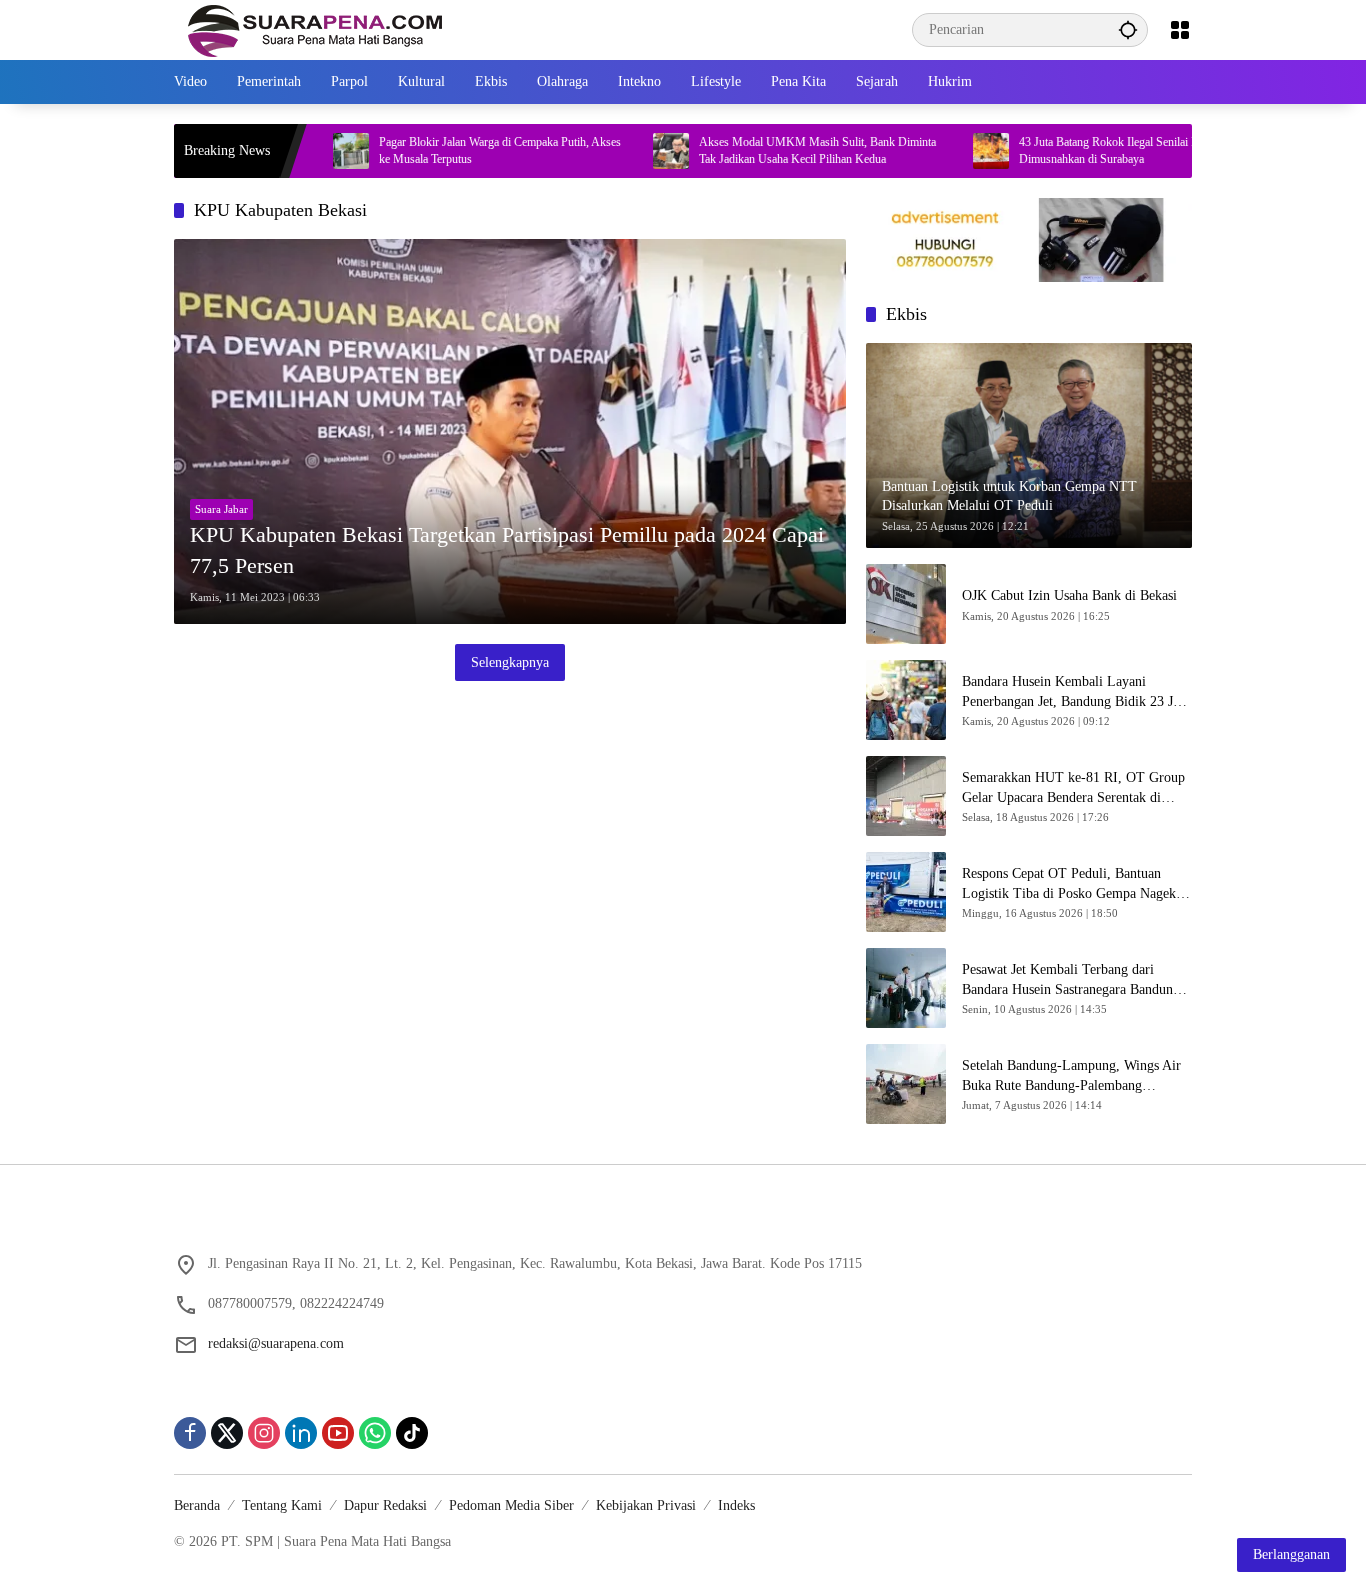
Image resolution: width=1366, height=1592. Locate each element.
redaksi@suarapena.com (276, 1343)
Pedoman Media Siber (511, 1505)
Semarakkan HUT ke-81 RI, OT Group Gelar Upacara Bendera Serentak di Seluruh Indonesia (1073, 788)
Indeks (736, 1505)
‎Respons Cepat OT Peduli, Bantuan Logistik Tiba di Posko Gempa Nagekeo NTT (1075, 884)
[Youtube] (338, 1433)
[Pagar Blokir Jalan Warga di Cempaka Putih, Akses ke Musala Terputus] (300, 151)
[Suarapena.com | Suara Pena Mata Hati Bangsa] (315, 28)
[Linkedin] (301, 1433)
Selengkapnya (510, 662)
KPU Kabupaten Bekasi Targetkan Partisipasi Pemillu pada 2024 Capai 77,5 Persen (507, 550)
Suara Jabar (221, 509)
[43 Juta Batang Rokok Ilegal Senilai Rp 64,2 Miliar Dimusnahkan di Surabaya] (940, 151)
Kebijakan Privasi (646, 1505)
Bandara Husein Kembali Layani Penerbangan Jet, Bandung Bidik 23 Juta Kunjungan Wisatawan (1076, 692)
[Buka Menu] (1180, 30)
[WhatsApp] (375, 1433)
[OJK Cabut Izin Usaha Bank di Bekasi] (906, 604)
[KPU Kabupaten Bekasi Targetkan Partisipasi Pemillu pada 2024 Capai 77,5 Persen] (510, 431)
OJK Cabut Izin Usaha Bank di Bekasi (1069, 595)
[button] (1128, 29)
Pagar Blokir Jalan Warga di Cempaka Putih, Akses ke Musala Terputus (449, 150)
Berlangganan (1291, 1554)
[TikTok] (412, 1433)
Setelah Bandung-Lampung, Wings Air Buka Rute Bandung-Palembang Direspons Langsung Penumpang (1071, 1076)
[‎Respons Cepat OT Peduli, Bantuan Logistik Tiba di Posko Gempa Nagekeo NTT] (906, 892)
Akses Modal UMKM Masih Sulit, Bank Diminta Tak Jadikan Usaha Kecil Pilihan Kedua (766, 150)
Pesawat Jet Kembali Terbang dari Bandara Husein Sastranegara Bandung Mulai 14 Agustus (1071, 980)
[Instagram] (264, 1433)
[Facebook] (190, 1433)
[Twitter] (227, 1433)
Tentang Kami (282, 1505)
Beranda (197, 1505)
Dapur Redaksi (385, 1505)
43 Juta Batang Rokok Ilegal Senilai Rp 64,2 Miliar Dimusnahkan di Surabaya (1089, 150)
